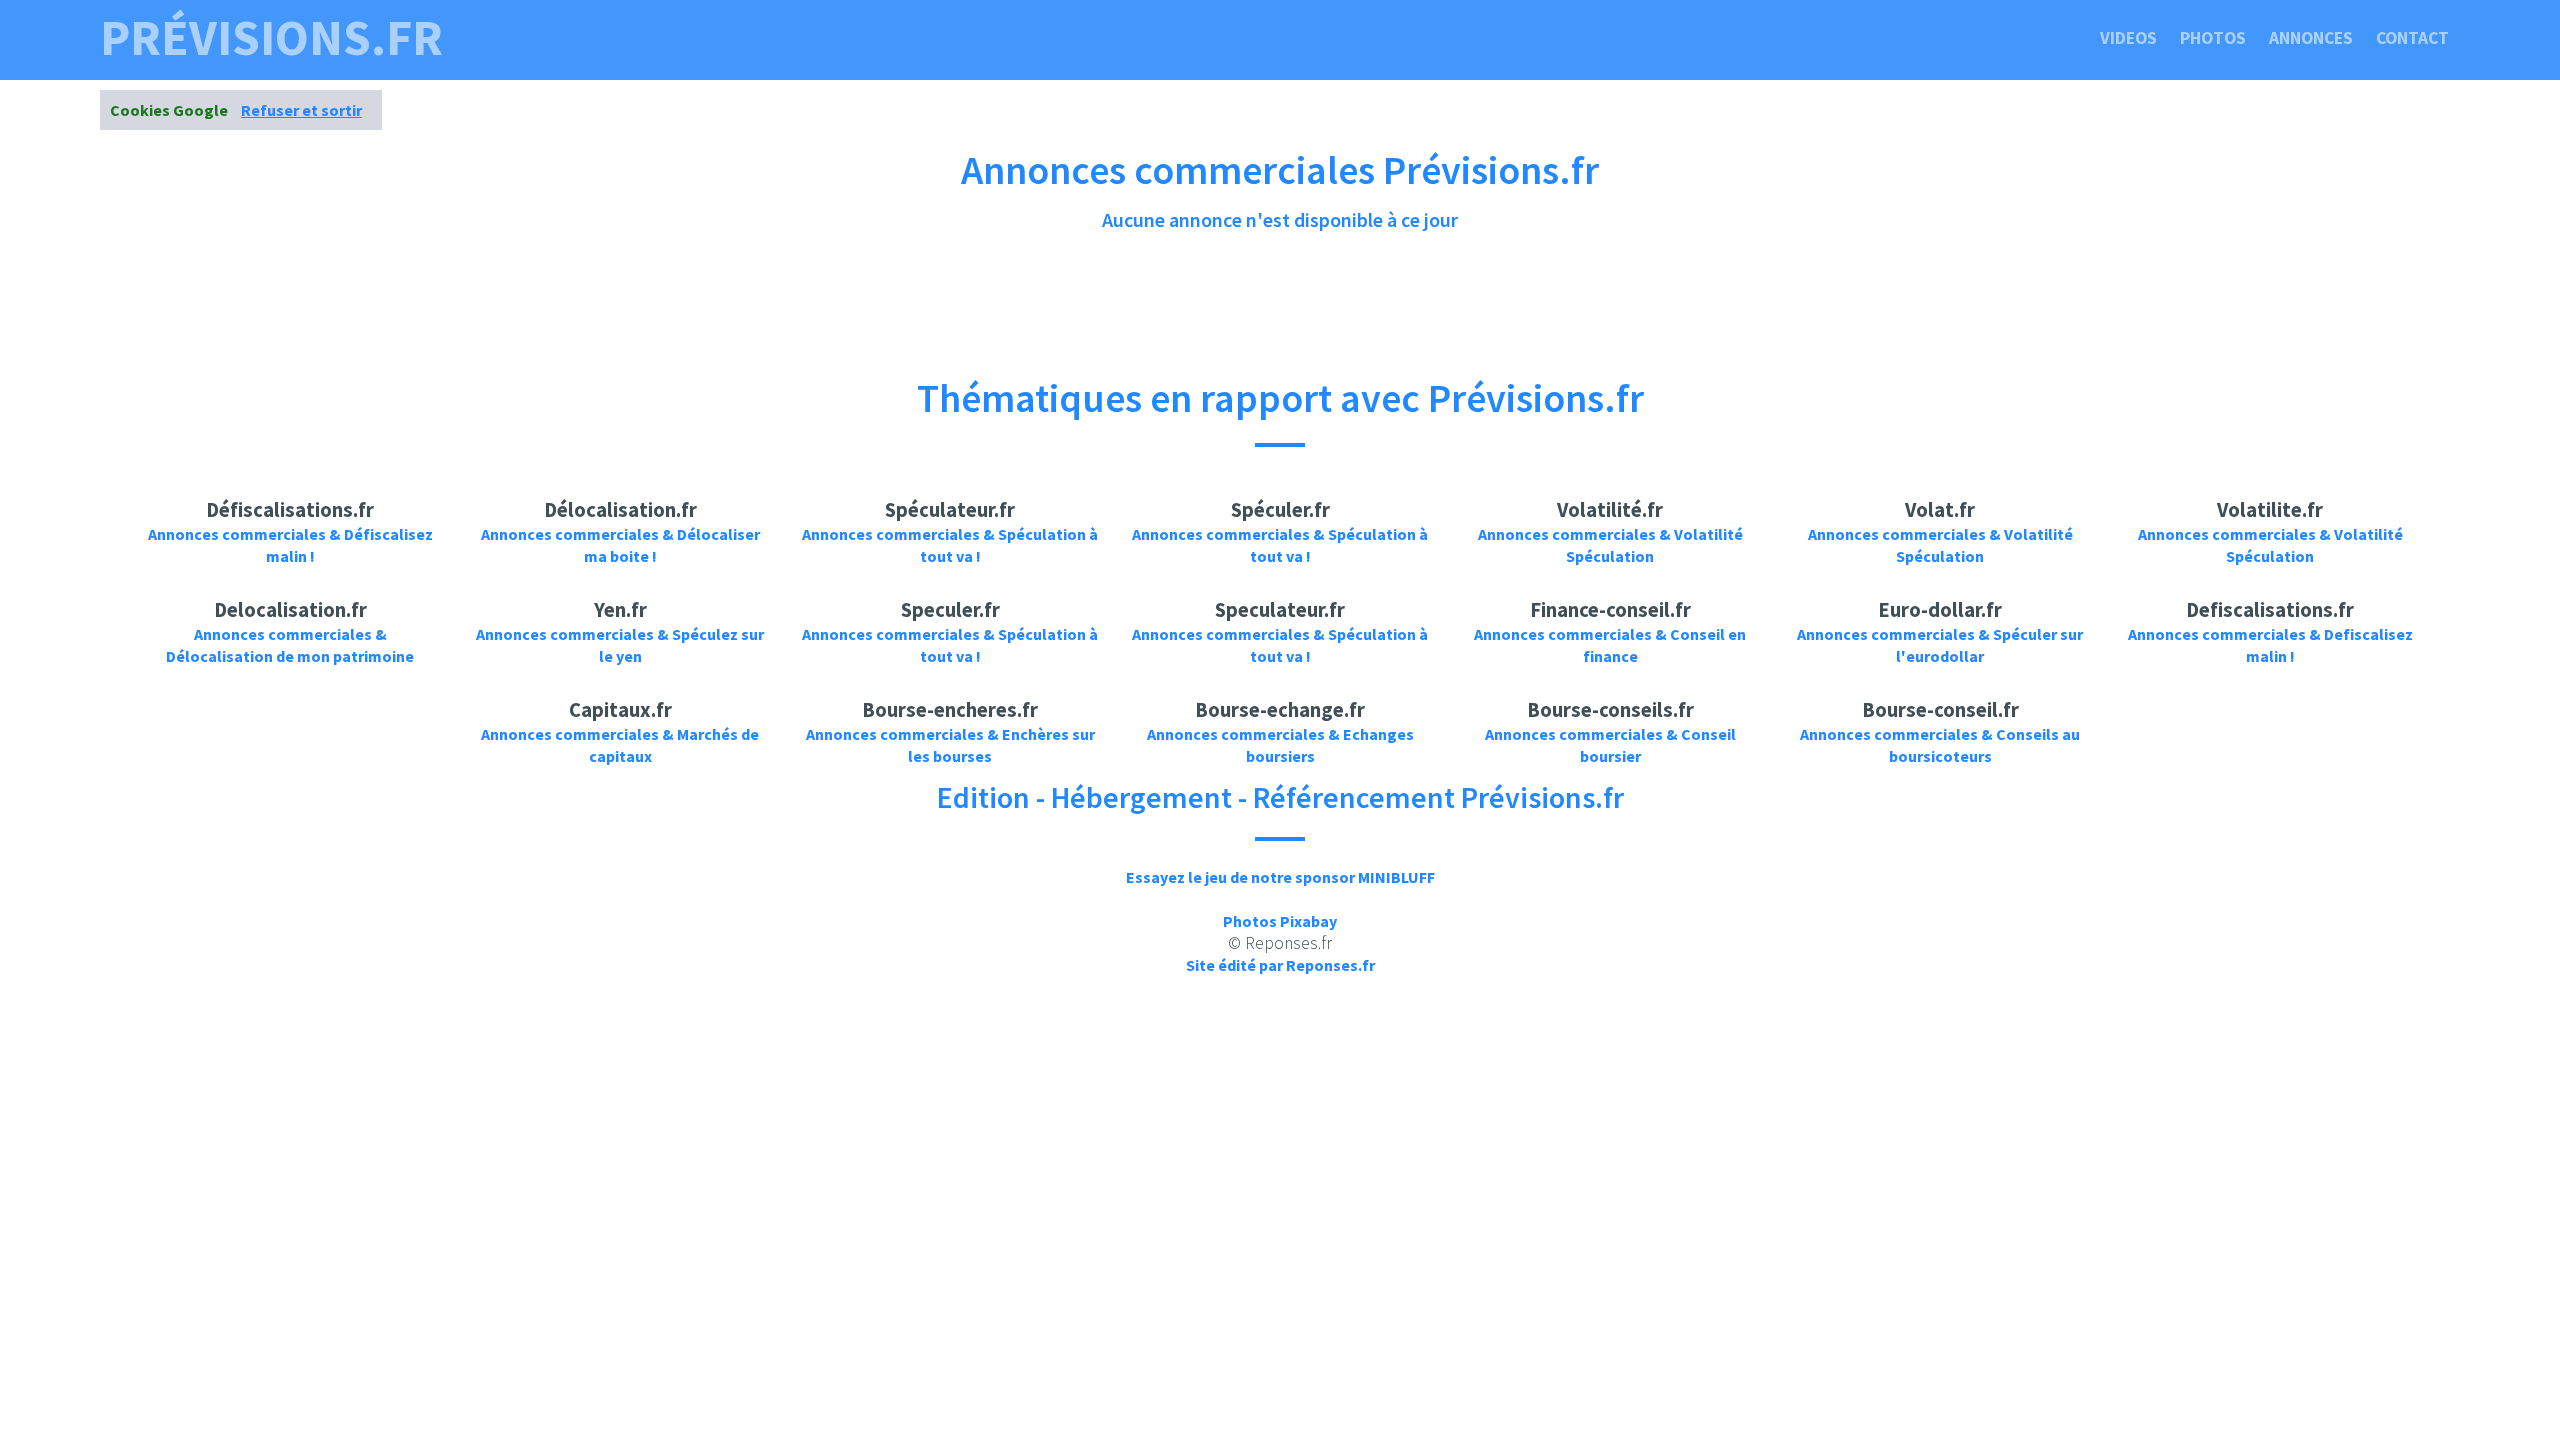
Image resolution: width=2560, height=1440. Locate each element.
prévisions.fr (271, 38)
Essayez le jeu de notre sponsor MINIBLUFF (1280, 877)
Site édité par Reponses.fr (1280, 965)
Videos (2128, 38)
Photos (2213, 38)
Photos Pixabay (1280, 921)
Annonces (2311, 38)
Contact (2412, 38)
